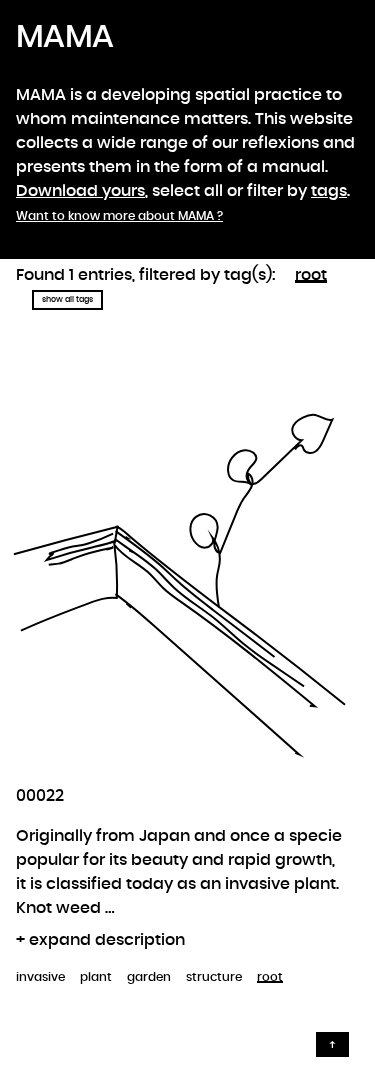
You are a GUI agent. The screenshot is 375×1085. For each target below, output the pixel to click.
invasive (40, 977)
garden (149, 977)
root (311, 275)
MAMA (64, 37)
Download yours (80, 191)
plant (96, 977)
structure (214, 977)
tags (329, 191)
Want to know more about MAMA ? (119, 216)
